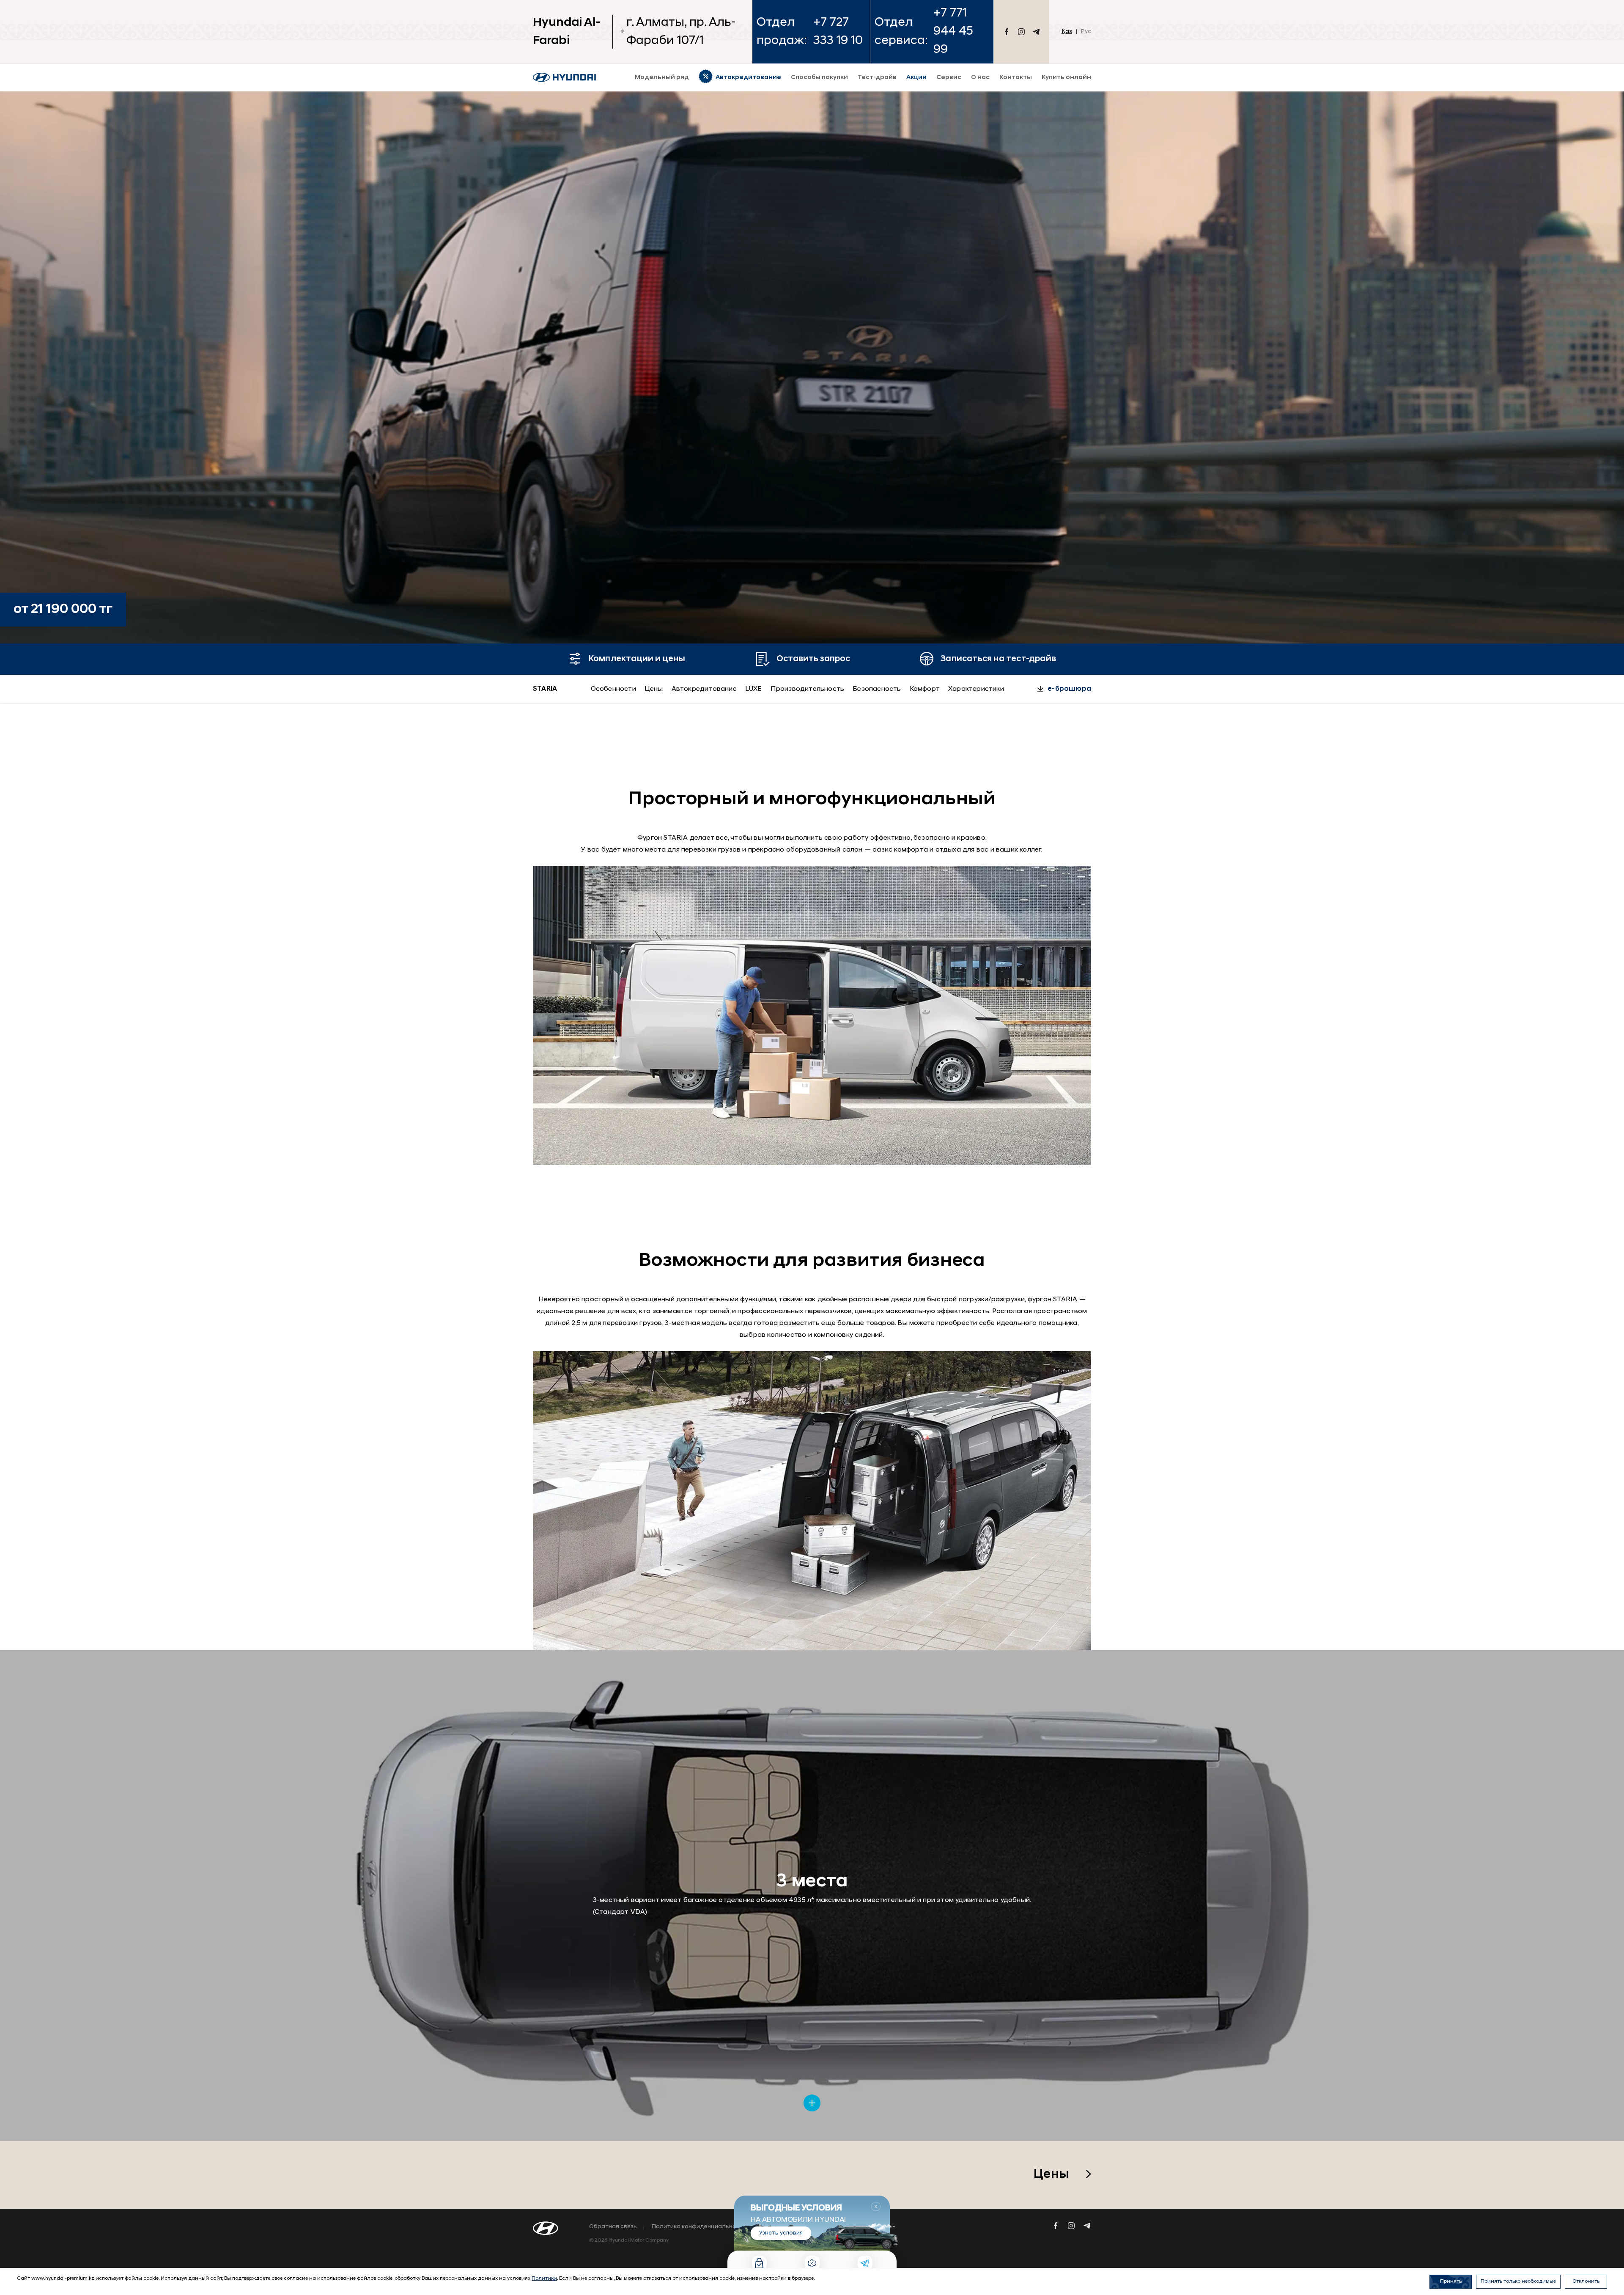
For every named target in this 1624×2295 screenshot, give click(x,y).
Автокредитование (704, 689)
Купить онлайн (1066, 78)
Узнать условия (781, 2233)
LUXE (754, 689)
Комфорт (925, 689)
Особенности (613, 689)
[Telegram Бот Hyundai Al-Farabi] (1036, 32)
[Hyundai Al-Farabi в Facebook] (1007, 32)
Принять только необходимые (1518, 2281)
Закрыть (876, 2207)
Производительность (808, 689)
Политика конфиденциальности (699, 2227)
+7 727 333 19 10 (838, 32)
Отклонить (1586, 2281)
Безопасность (877, 689)
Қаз (1067, 32)
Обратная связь (613, 2227)
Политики (544, 2279)
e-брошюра (1069, 689)
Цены (654, 689)
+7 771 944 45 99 (953, 32)
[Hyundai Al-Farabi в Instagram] (1021, 32)
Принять (1451, 2281)
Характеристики (976, 689)
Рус (1086, 32)
